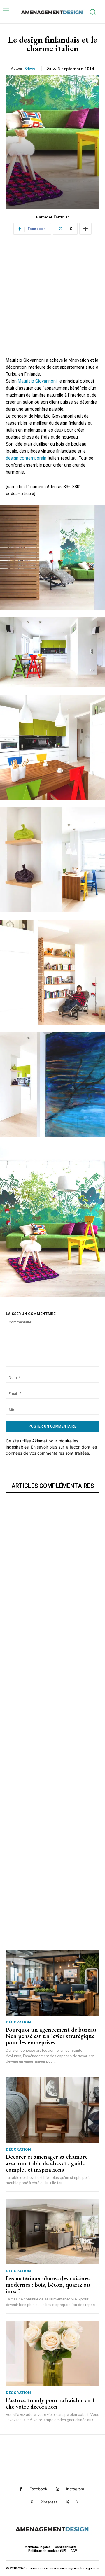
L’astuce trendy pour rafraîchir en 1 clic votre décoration (50, 2403)
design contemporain (26, 458)
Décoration (18, 2022)
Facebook (38, 2489)
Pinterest (49, 2502)
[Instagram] (58, 2489)
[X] (68, 2502)
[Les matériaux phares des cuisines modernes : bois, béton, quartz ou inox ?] (52, 2232)
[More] (85, 229)
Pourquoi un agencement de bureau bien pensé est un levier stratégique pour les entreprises (51, 2036)
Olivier (31, 68)
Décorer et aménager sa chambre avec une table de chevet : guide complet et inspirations (47, 2163)
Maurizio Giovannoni (37, 381)
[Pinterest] (32, 2502)
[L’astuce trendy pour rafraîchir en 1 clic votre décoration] (52, 2354)
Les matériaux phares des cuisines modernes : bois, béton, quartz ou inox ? (48, 2285)
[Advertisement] (52, 304)
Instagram (75, 2489)
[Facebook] (21, 2489)
